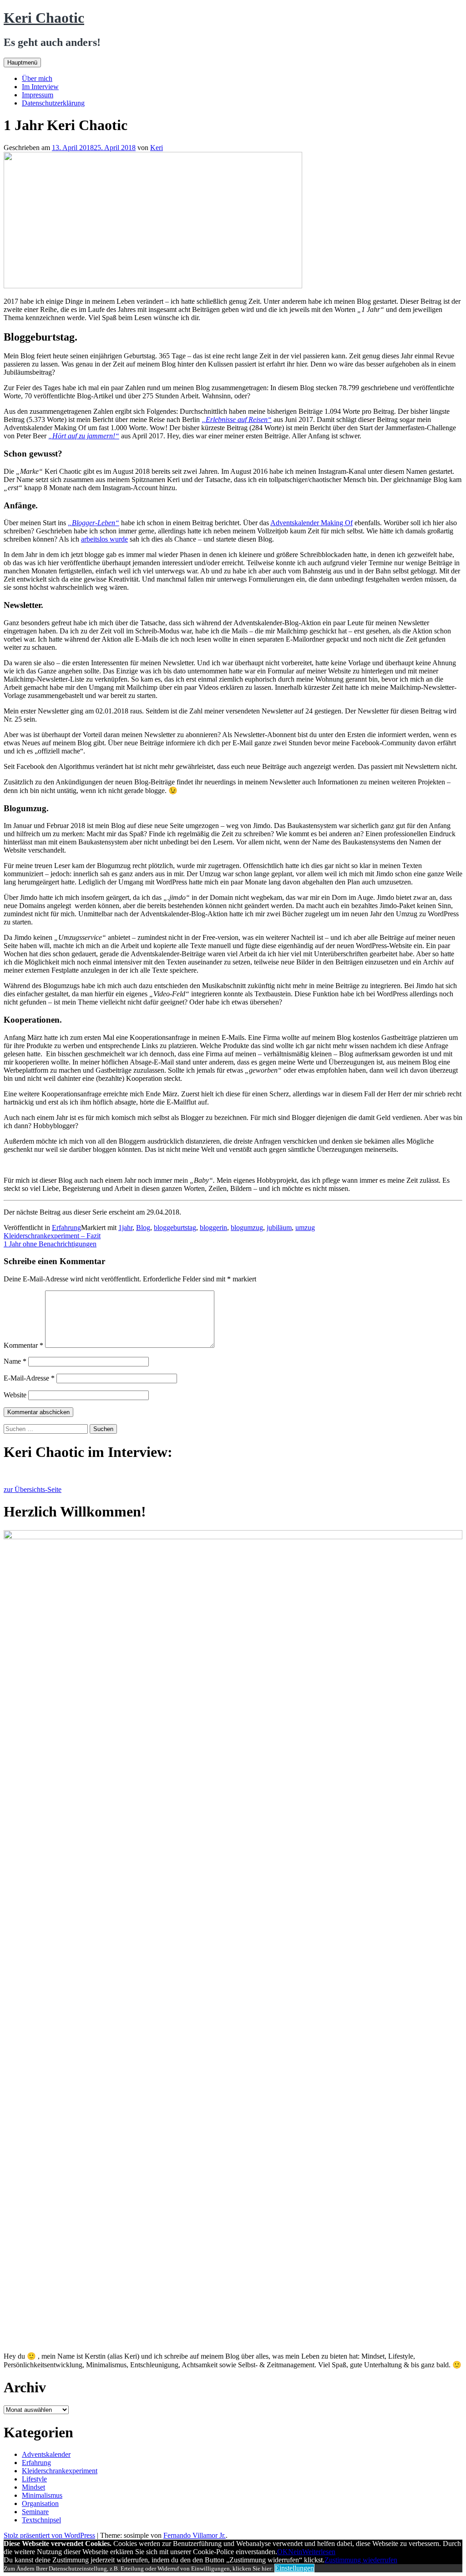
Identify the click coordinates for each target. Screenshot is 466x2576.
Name (15, 1361)
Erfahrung (66, 1228)
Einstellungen (294, 2568)
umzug (305, 1228)
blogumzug (247, 1228)
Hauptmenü (22, 63)
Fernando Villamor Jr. (195, 2535)
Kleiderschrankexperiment (60, 2471)
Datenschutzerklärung (53, 103)
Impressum (38, 95)
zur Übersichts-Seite (33, 1489)
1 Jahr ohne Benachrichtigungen (50, 1244)
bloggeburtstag (175, 1228)
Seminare (35, 2512)
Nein (295, 2552)
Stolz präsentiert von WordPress (49, 2535)
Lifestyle (34, 2479)
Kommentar (23, 1345)
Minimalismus (42, 2495)
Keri (157, 148)
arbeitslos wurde (104, 539)
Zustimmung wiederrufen (361, 2560)
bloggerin (213, 1228)
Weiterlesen (319, 2552)
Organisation (40, 2503)
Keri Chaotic (44, 18)
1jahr (125, 1228)
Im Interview (40, 87)
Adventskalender (46, 2454)
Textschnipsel (41, 2520)
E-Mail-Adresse (29, 1378)
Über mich (37, 78)
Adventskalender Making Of (312, 523)
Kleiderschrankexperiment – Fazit (52, 1236)
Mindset (33, 2487)
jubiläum (279, 1228)
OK (283, 2552)
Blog (143, 1228)
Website (15, 1395)
